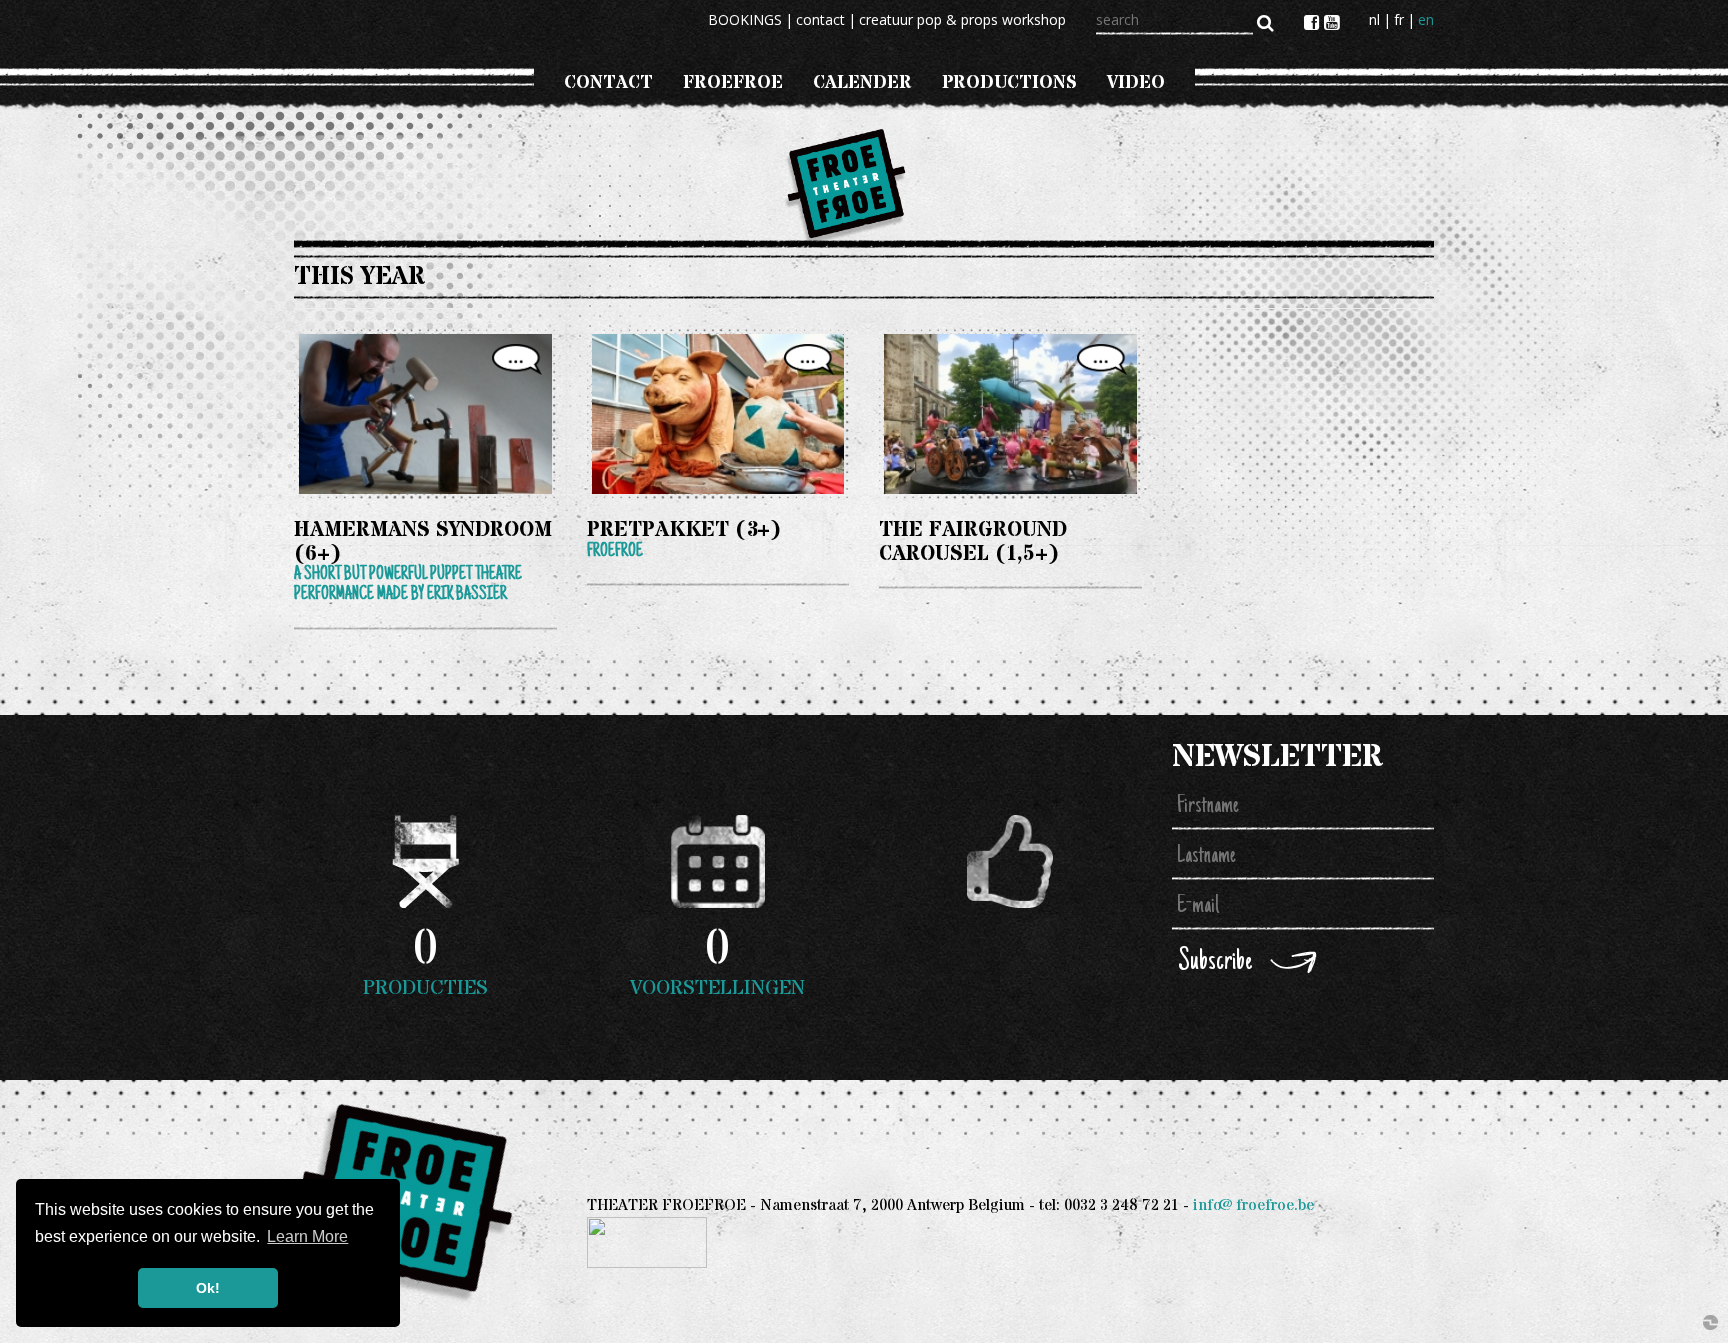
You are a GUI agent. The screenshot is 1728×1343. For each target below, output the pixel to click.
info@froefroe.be (1253, 1205)
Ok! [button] (208, 1288)
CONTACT (608, 82)
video (1136, 82)
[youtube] (1331, 22)
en (1426, 19)
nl (1374, 19)
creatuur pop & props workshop (962, 19)
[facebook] (1314, 22)
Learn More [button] (307, 1236)
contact (820, 19)
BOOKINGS (745, 19)
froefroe (733, 82)
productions (1009, 82)
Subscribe (1215, 962)
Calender (862, 82)
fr (1399, 19)
